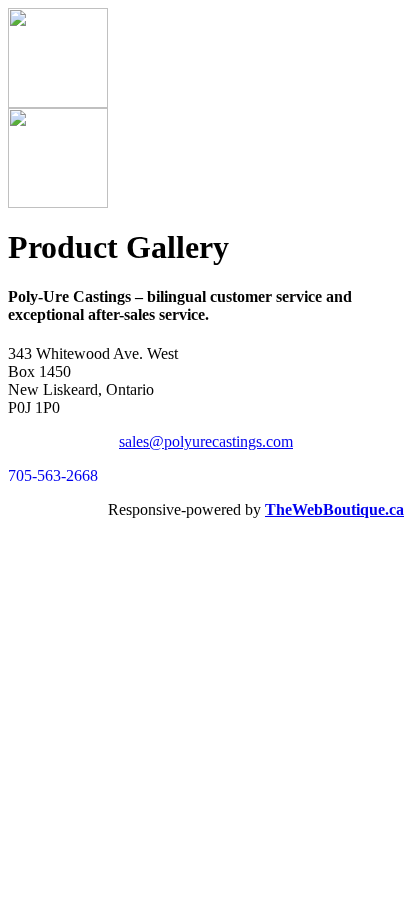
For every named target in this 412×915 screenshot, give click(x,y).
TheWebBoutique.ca (334, 509)
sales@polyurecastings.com (206, 441)
